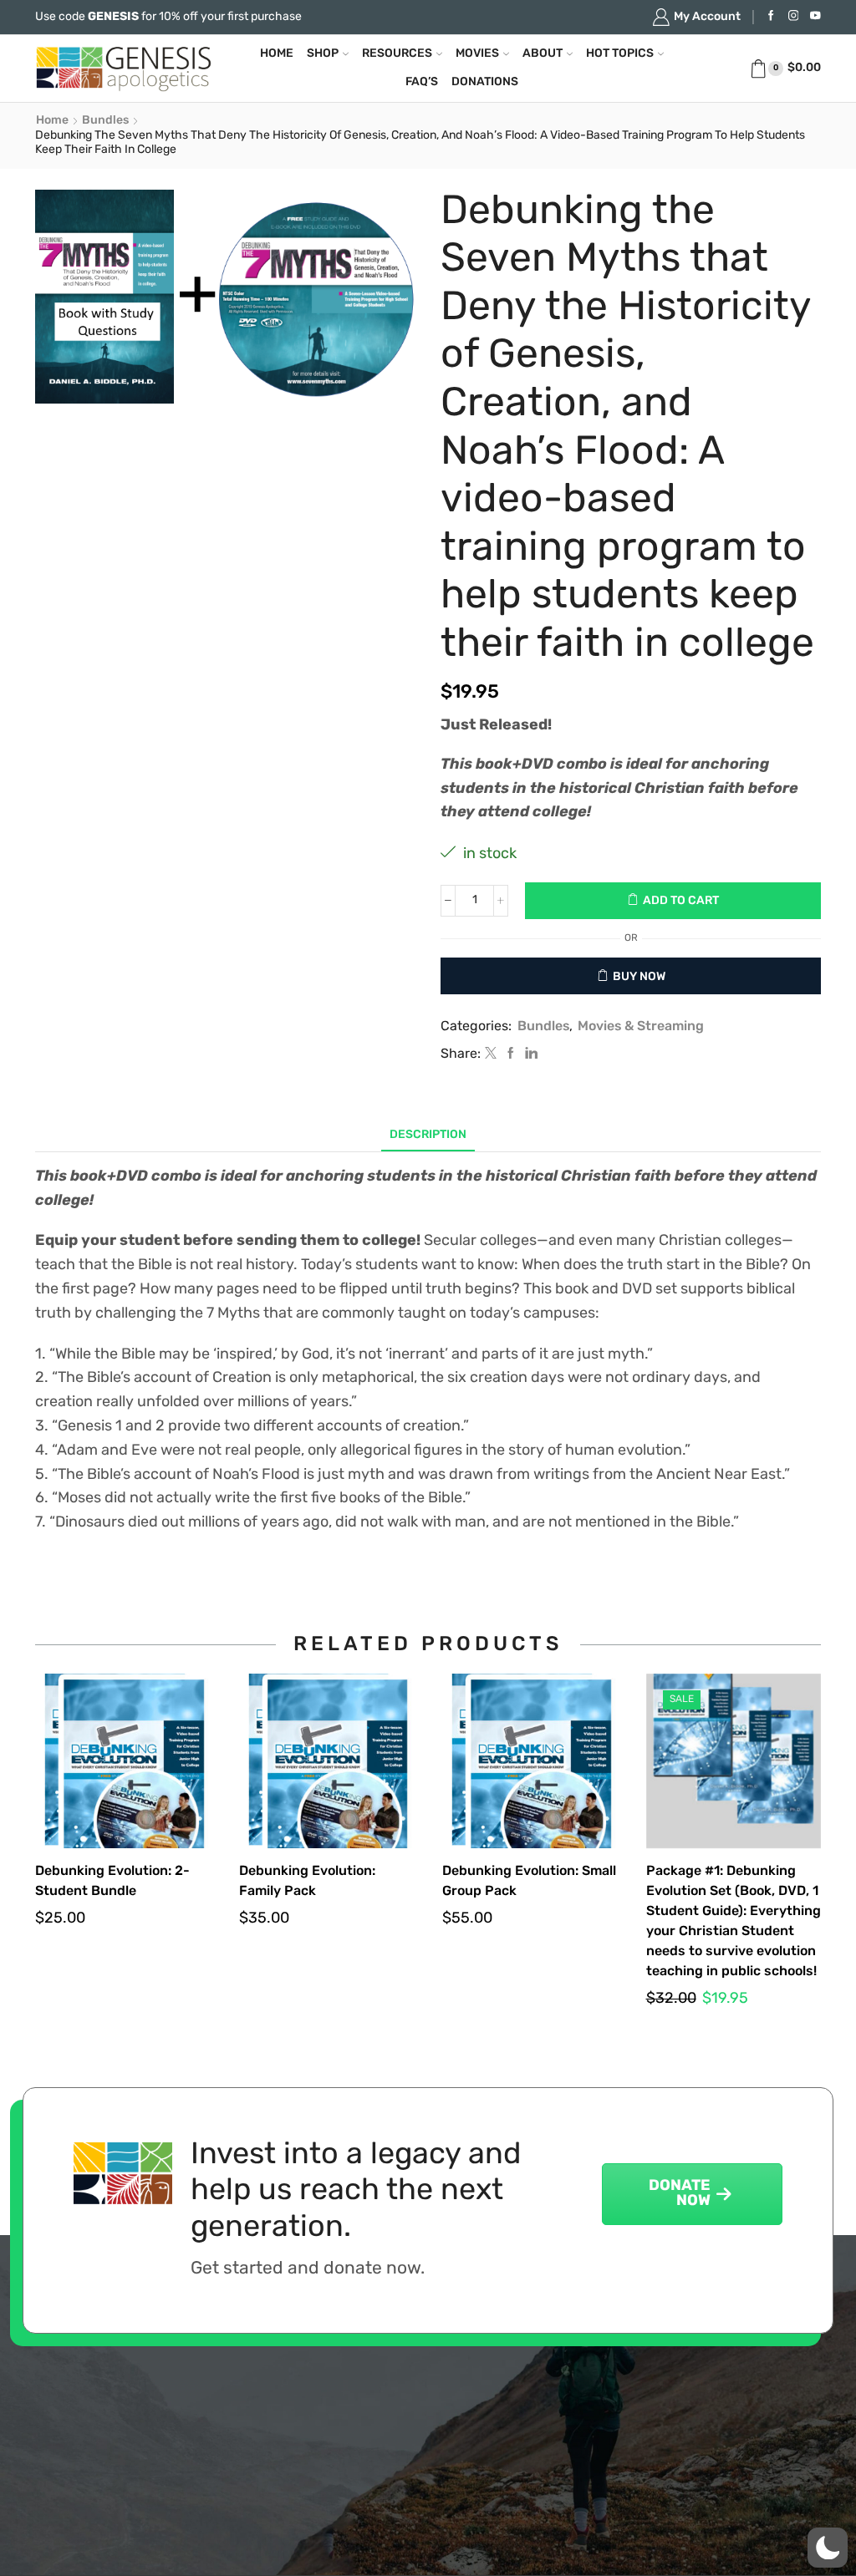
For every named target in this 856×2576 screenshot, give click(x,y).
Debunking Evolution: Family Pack (307, 1882)
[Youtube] (815, 17)
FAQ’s (422, 82)
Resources (397, 54)
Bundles (105, 121)
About (543, 54)
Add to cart (681, 901)
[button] (828, 2548)
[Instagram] (794, 17)
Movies (477, 54)
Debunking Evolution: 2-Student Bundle (112, 1882)
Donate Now (680, 2194)
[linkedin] (529, 1055)
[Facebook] (771, 17)
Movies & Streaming (641, 1027)
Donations (485, 82)
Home (277, 54)
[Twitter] (491, 1055)
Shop (323, 54)
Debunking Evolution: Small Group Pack (529, 1882)
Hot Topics (620, 54)
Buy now (639, 977)
